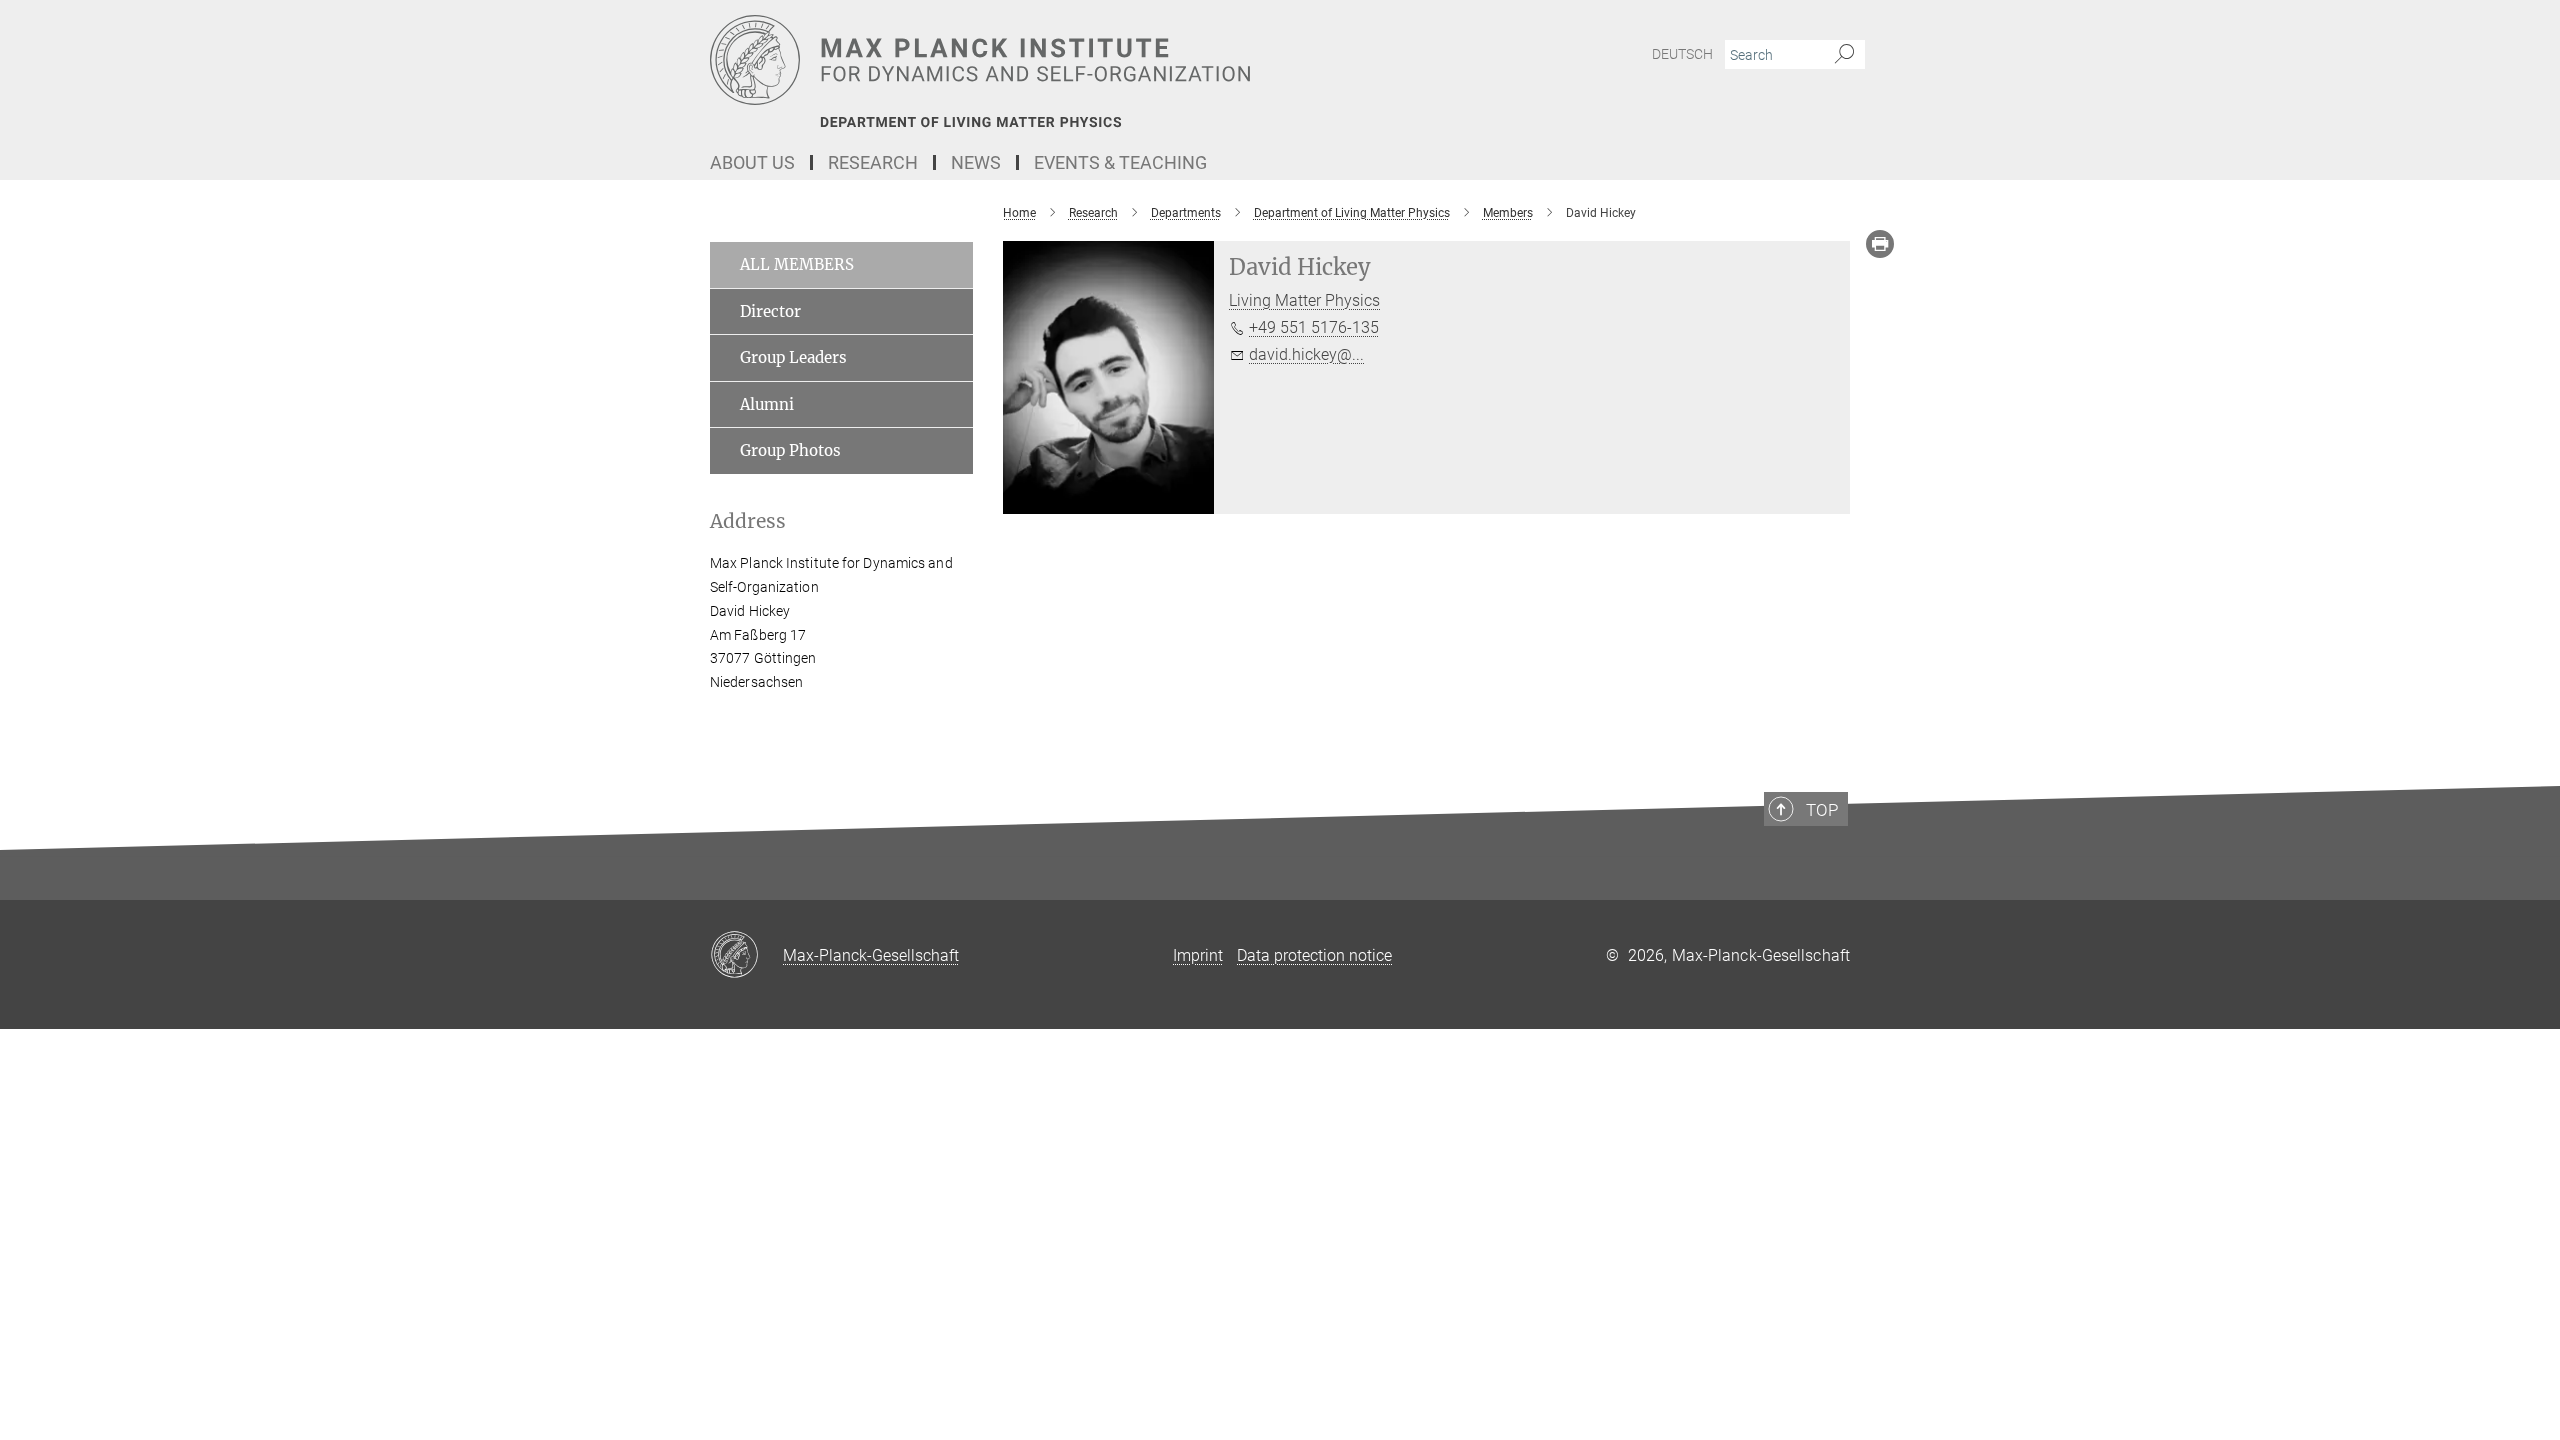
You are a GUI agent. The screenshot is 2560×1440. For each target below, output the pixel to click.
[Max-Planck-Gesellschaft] (746, 956)
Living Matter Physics (1304, 300)
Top (1822, 810)
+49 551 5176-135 (1314, 327)
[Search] (1844, 55)
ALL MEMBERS (797, 264)
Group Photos (790, 450)
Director (770, 311)
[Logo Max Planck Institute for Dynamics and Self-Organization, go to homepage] (1085, 60)
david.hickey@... (1306, 354)
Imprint (1198, 955)
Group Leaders (793, 357)
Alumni (767, 404)
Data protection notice (1314, 955)
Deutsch (1682, 54)
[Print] (1880, 244)
